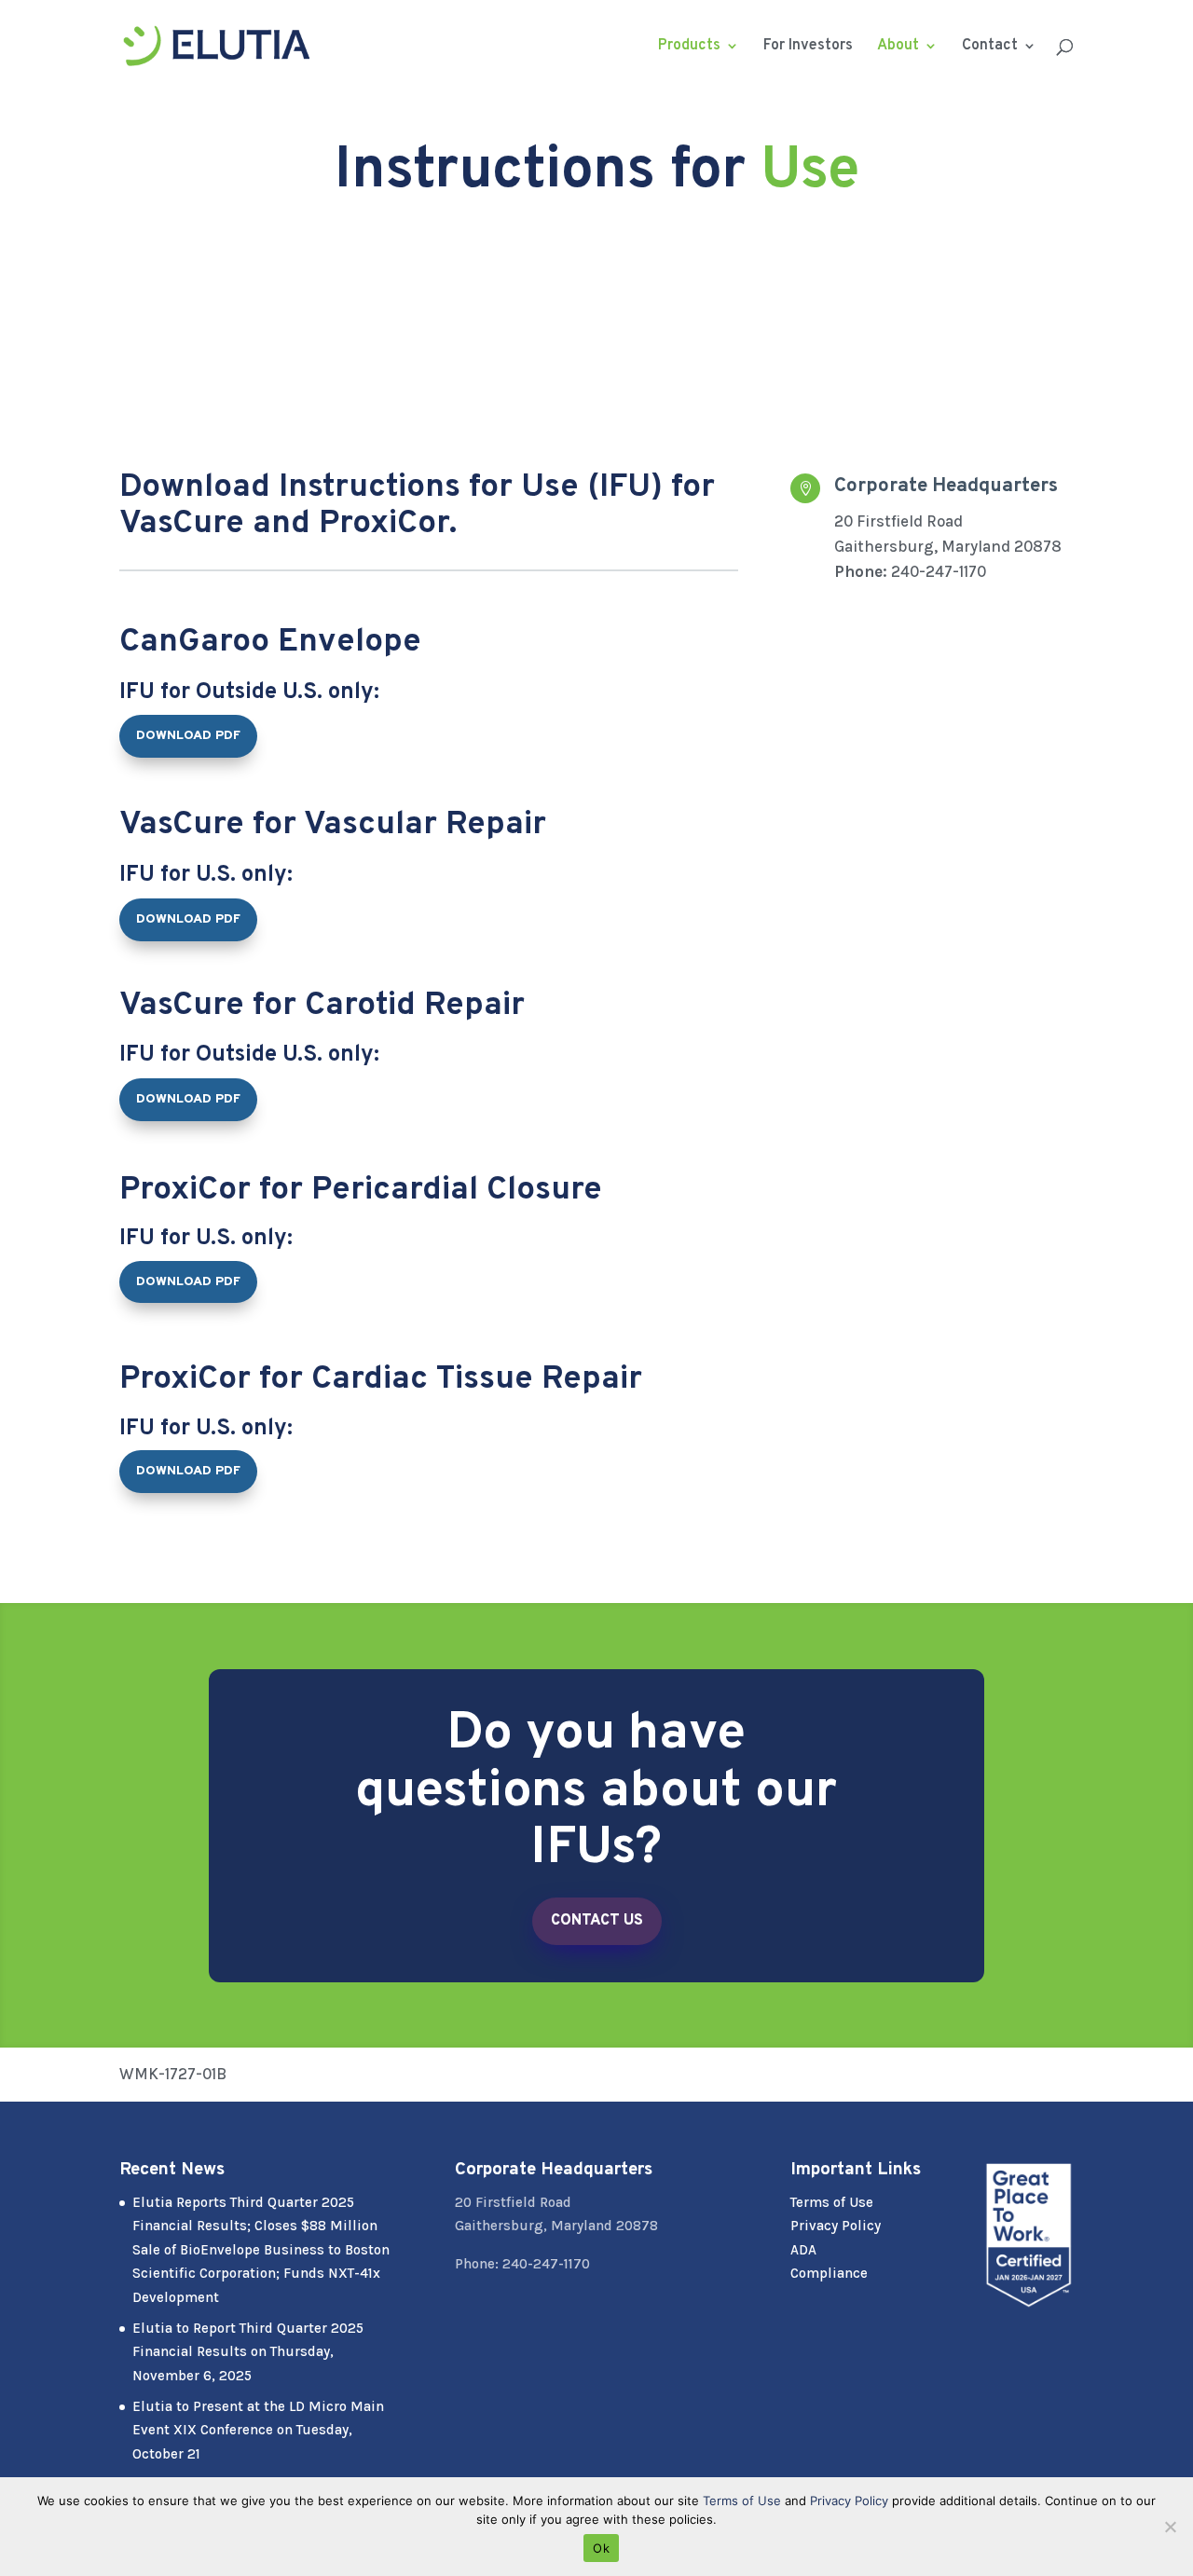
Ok (601, 2548)
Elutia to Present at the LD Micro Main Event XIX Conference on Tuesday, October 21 (258, 2430)
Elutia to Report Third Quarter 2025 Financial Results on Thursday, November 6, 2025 (248, 2352)
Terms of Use (832, 2202)
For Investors (808, 47)
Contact (990, 47)
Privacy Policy (836, 2226)
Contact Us (597, 1921)
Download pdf (188, 736)
